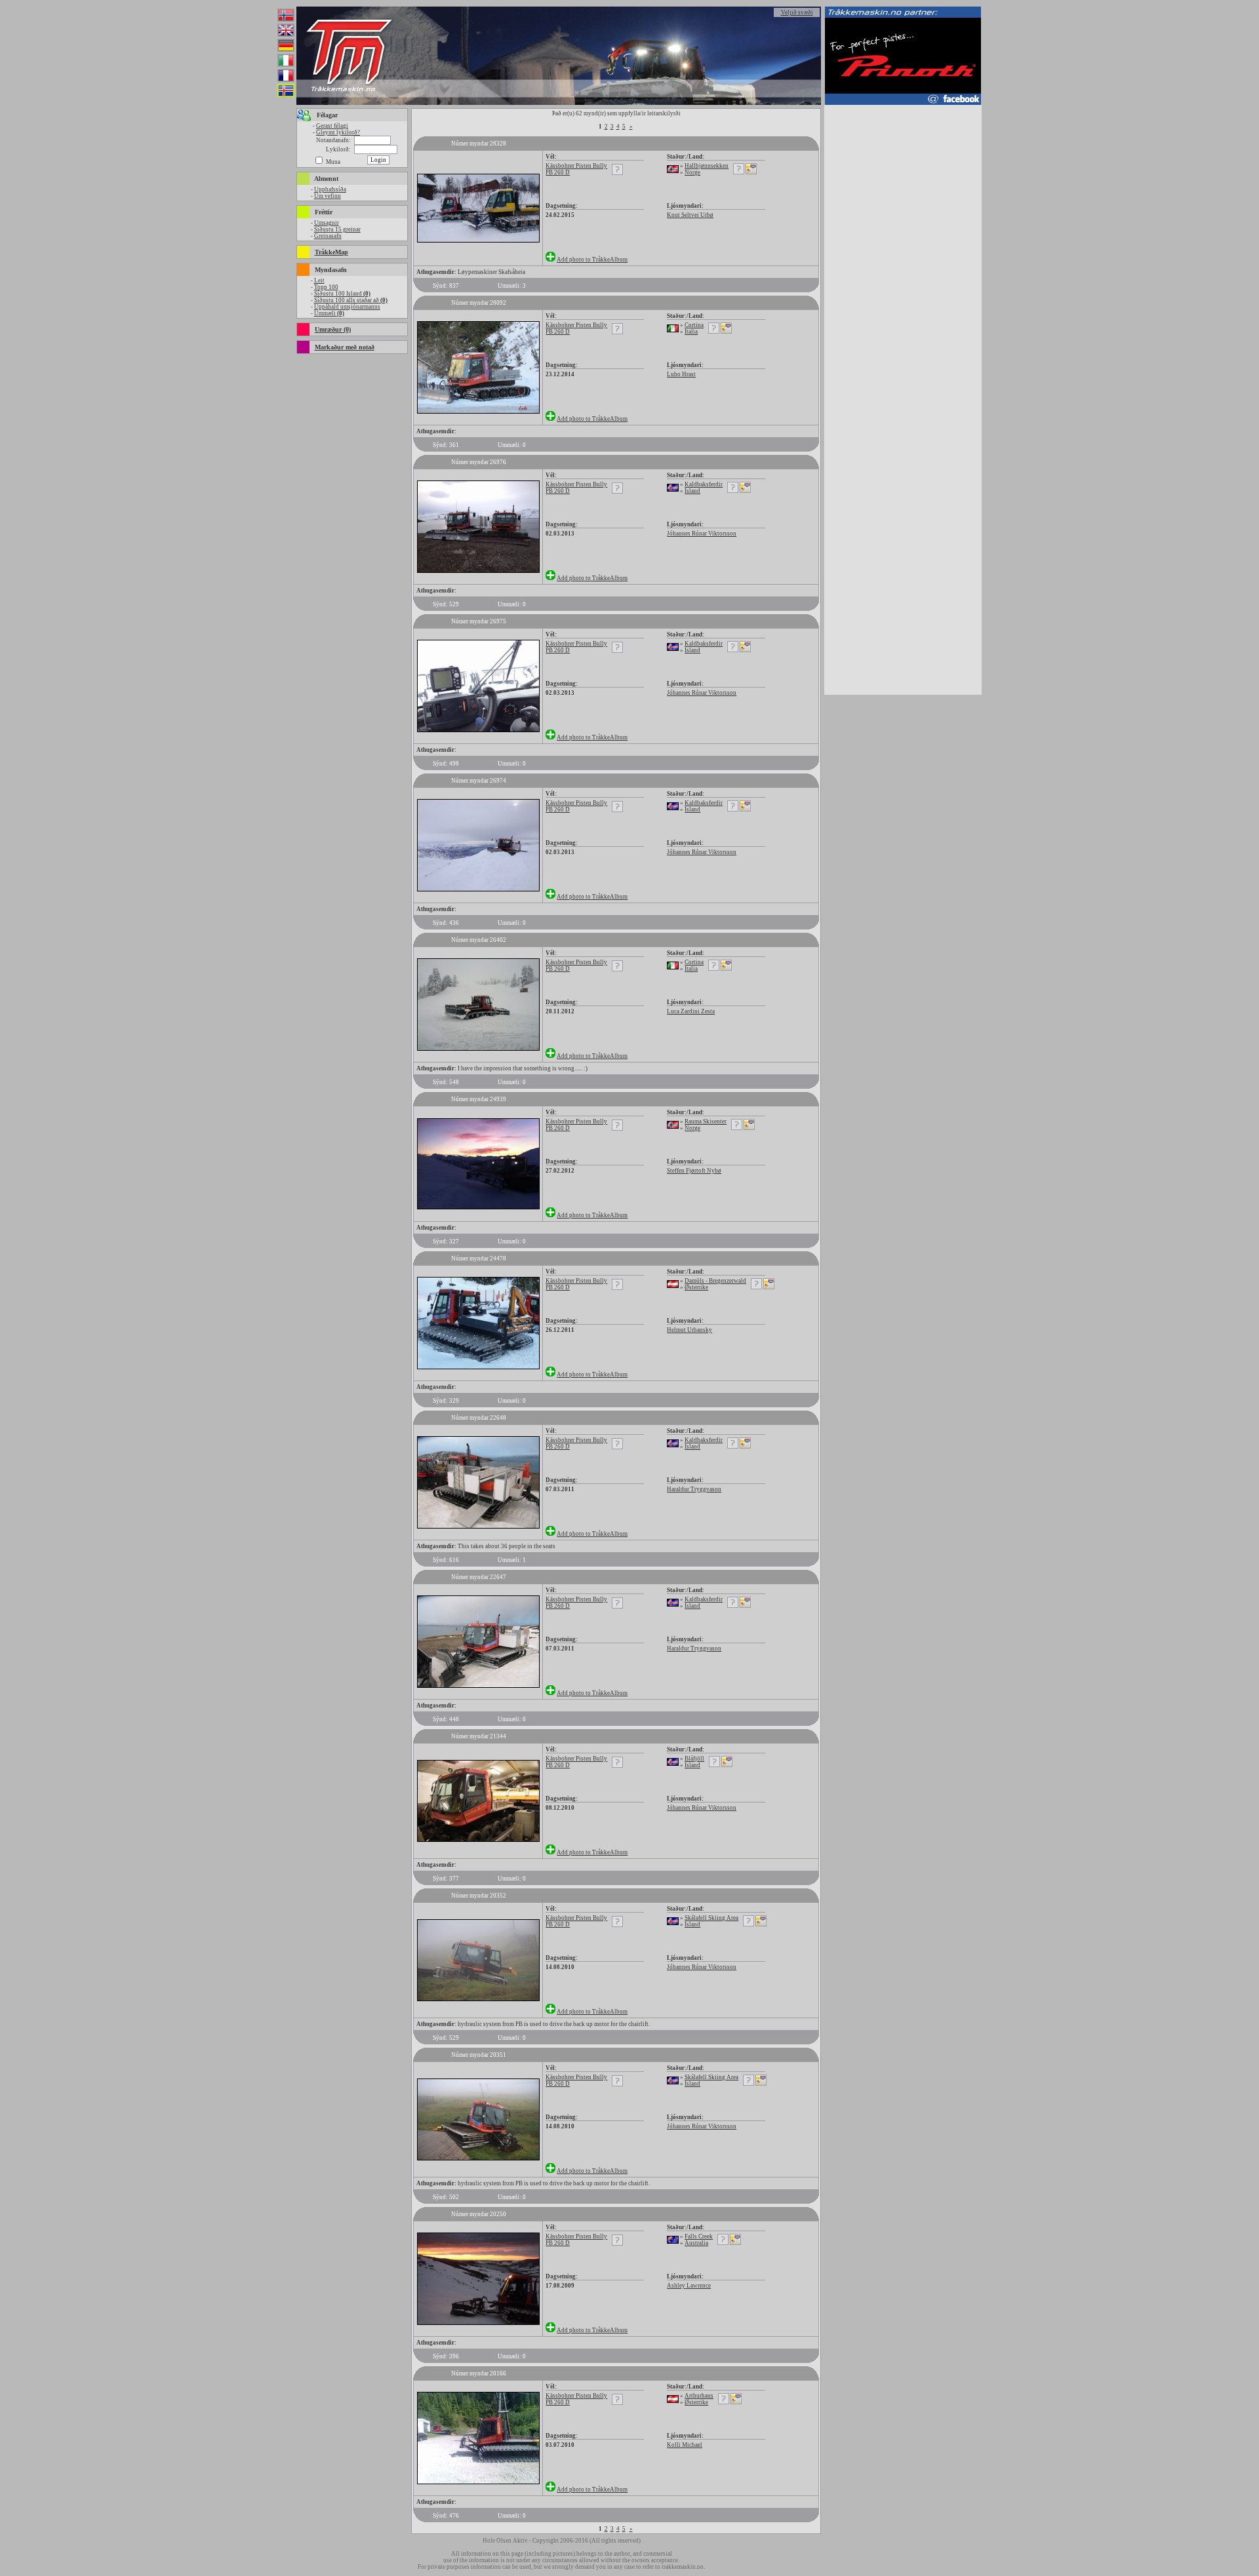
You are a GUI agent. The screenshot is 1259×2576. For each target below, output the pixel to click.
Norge (692, 172)
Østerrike (696, 1287)
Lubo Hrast (681, 374)
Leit (319, 281)
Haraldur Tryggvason (694, 1489)
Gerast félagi (332, 126)
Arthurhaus (699, 2396)
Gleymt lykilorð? (338, 132)
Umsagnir (327, 223)
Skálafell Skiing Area (711, 1918)
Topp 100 (326, 287)
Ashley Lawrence (689, 2286)
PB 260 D (558, 172)
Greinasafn (328, 236)
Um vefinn (328, 196)
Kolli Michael (685, 2445)
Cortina (694, 325)
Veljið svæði (797, 12)
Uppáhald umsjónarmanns (347, 307)
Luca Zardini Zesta (691, 1011)
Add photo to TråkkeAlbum (592, 260)
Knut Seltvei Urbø (690, 215)
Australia (696, 2243)
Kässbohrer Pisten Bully (576, 166)
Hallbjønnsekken (707, 166)
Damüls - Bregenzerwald (715, 1281)
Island (692, 491)
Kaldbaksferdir (704, 484)
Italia (691, 332)
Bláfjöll (694, 1759)
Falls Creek (699, 2236)
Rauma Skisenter (706, 1122)
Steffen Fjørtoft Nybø (694, 1171)
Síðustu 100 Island (342, 294)
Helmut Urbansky (689, 1330)
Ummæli (329, 313)
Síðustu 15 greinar (337, 229)
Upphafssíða (330, 189)
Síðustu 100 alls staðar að (351, 300)
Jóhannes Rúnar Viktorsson (702, 534)
